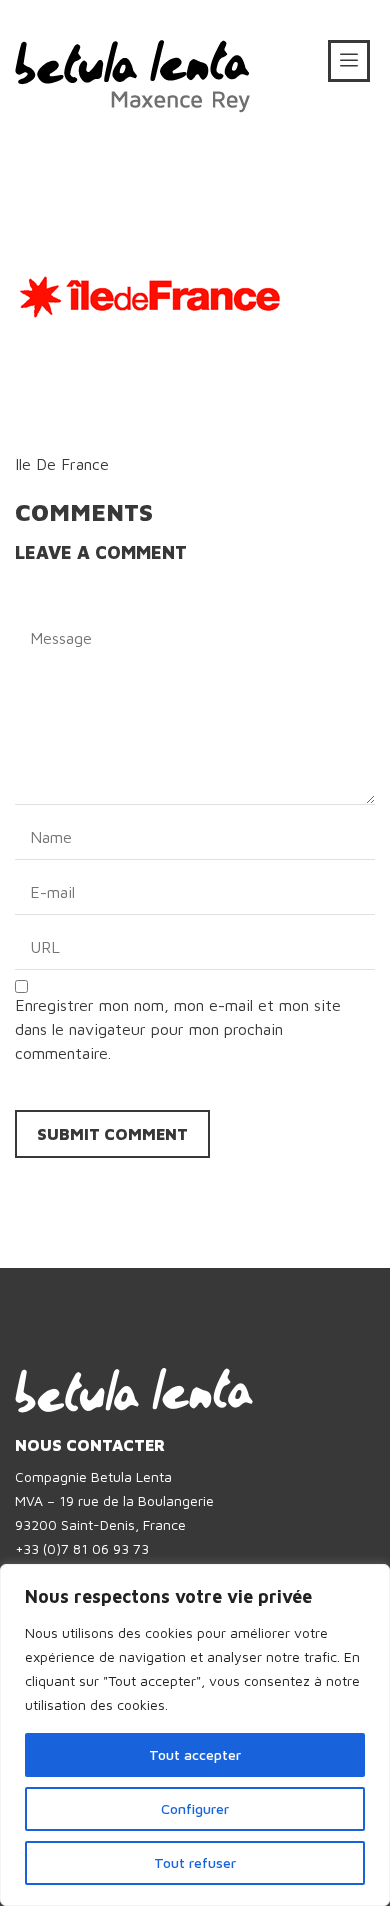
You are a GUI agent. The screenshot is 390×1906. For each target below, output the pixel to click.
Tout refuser (195, 1862)
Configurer (195, 1808)
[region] (195, 1735)
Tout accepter (195, 1754)
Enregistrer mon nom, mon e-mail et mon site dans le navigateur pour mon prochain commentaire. (178, 1029)
